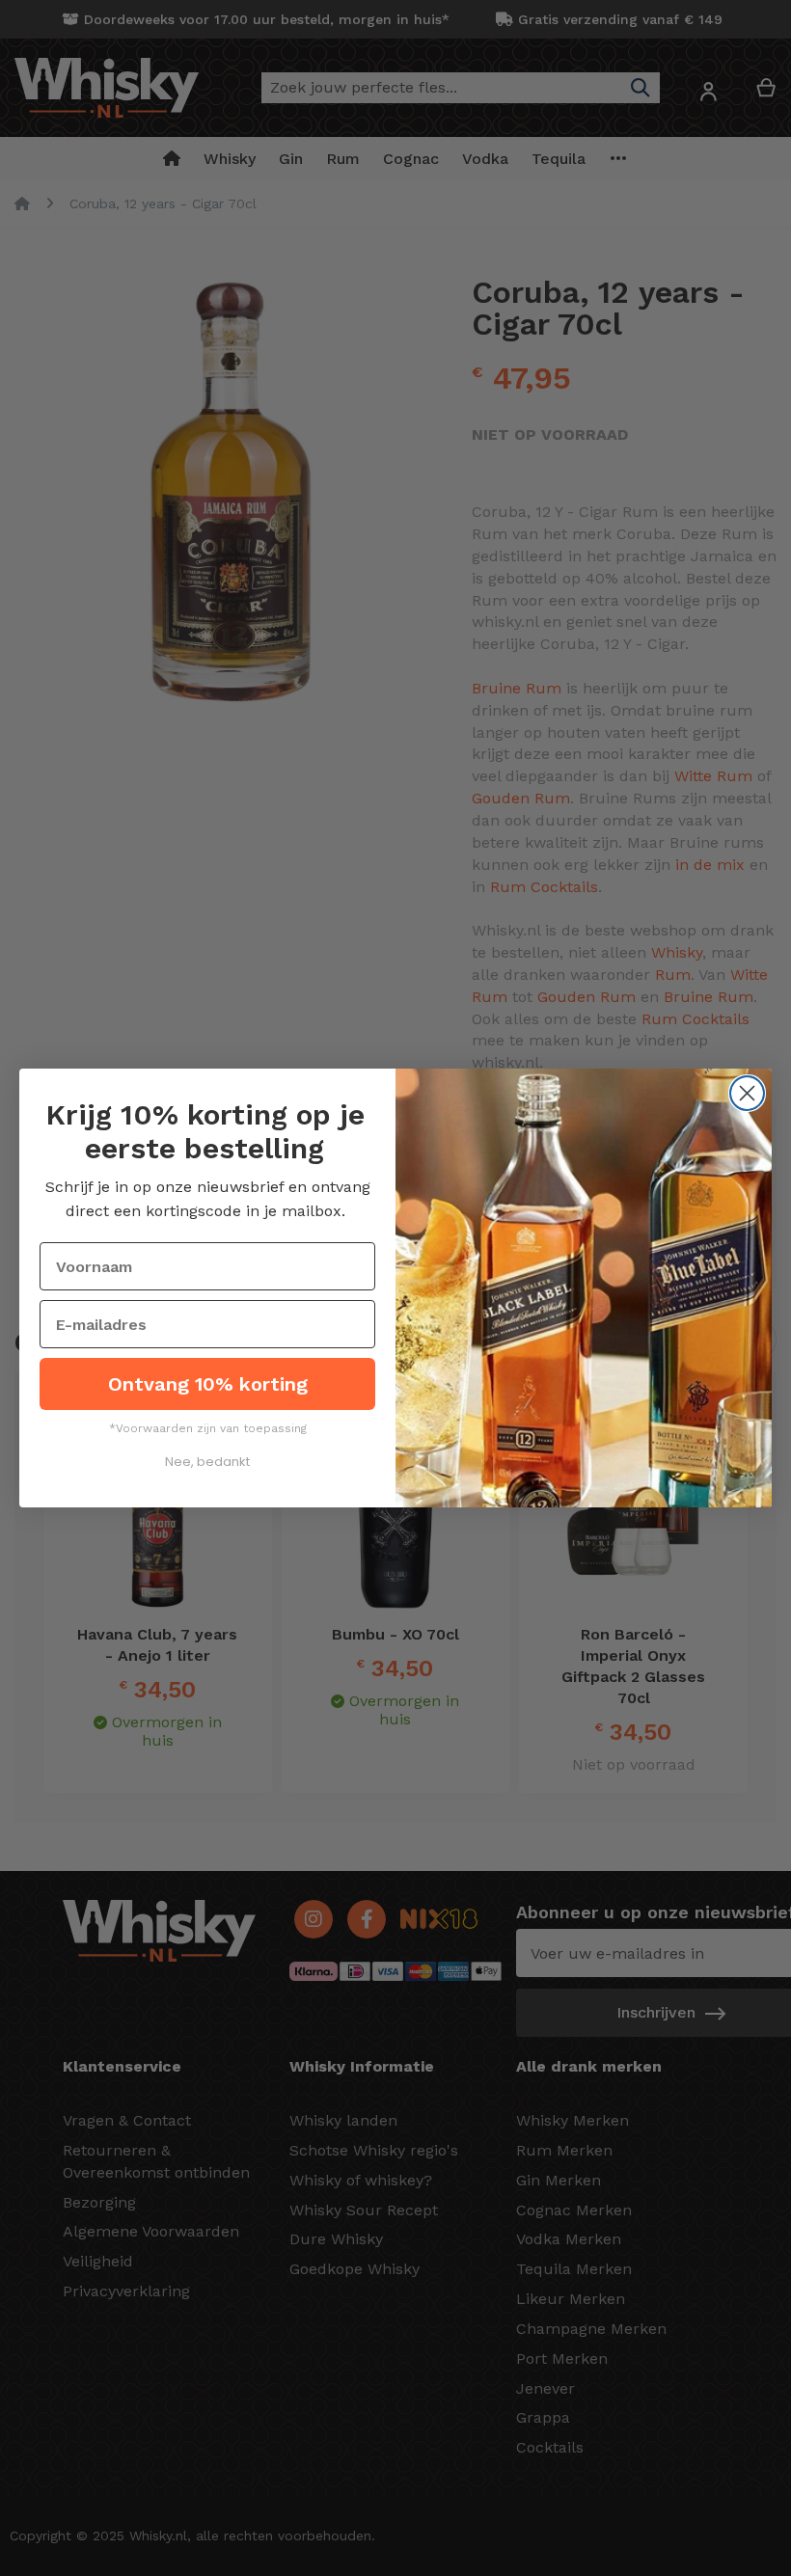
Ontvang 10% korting (208, 1384)
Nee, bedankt (207, 1462)
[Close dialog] (747, 1093)
